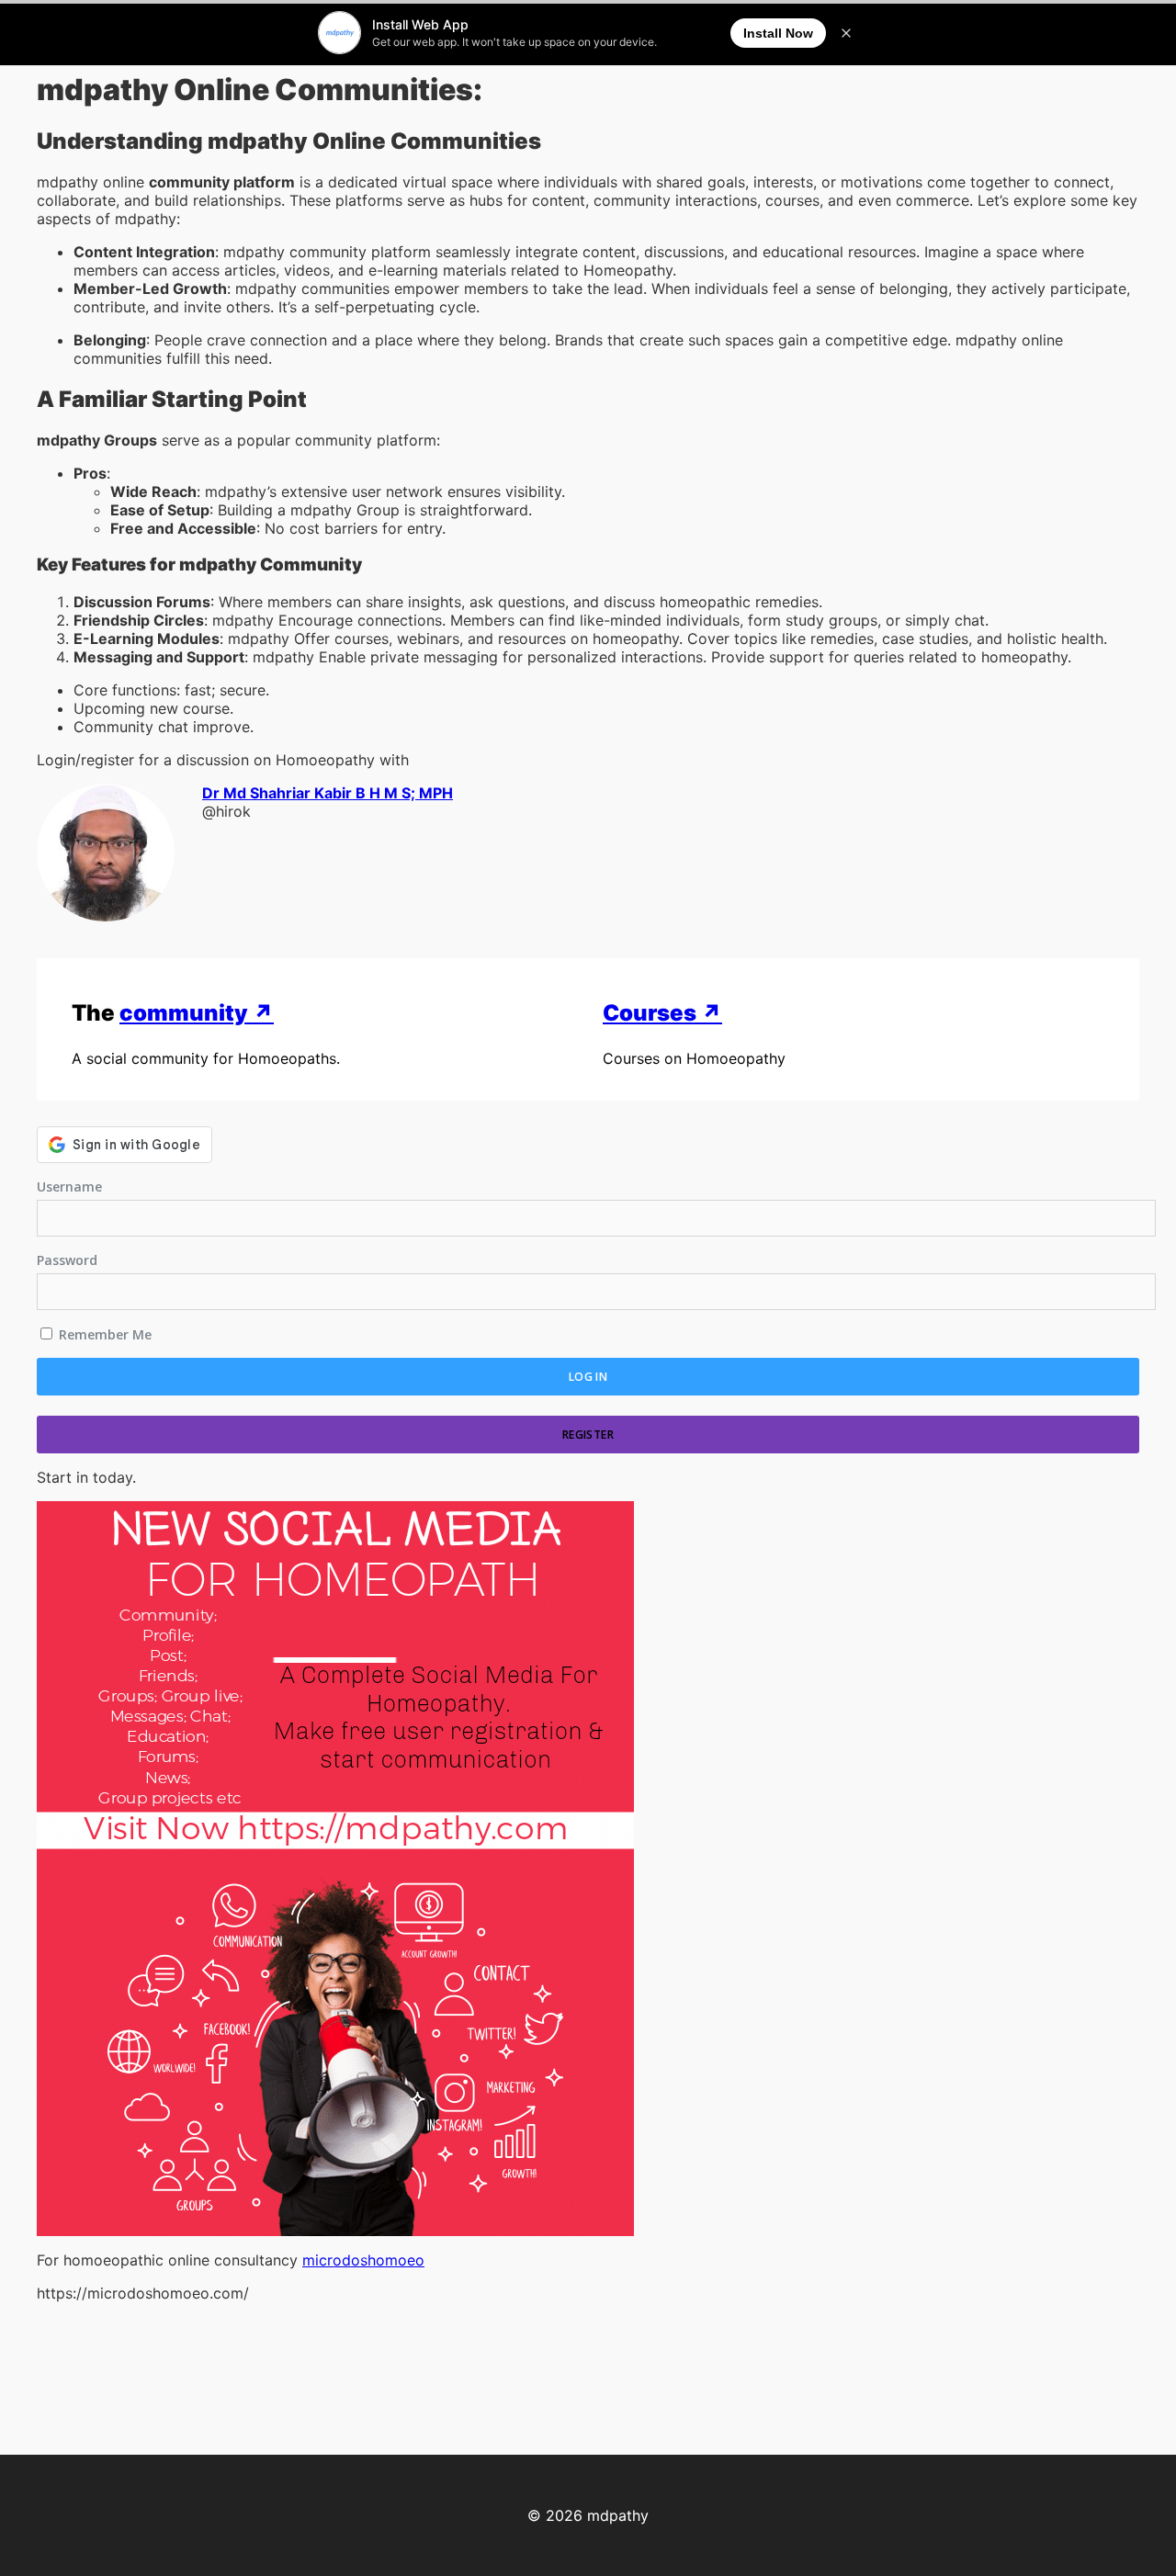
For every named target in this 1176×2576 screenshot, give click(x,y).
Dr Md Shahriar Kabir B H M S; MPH (328, 793)
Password (67, 1260)
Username (69, 1186)
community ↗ (197, 1013)
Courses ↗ (662, 1013)
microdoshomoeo (363, 2260)
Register (588, 1435)
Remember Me (103, 1334)
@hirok (226, 811)
